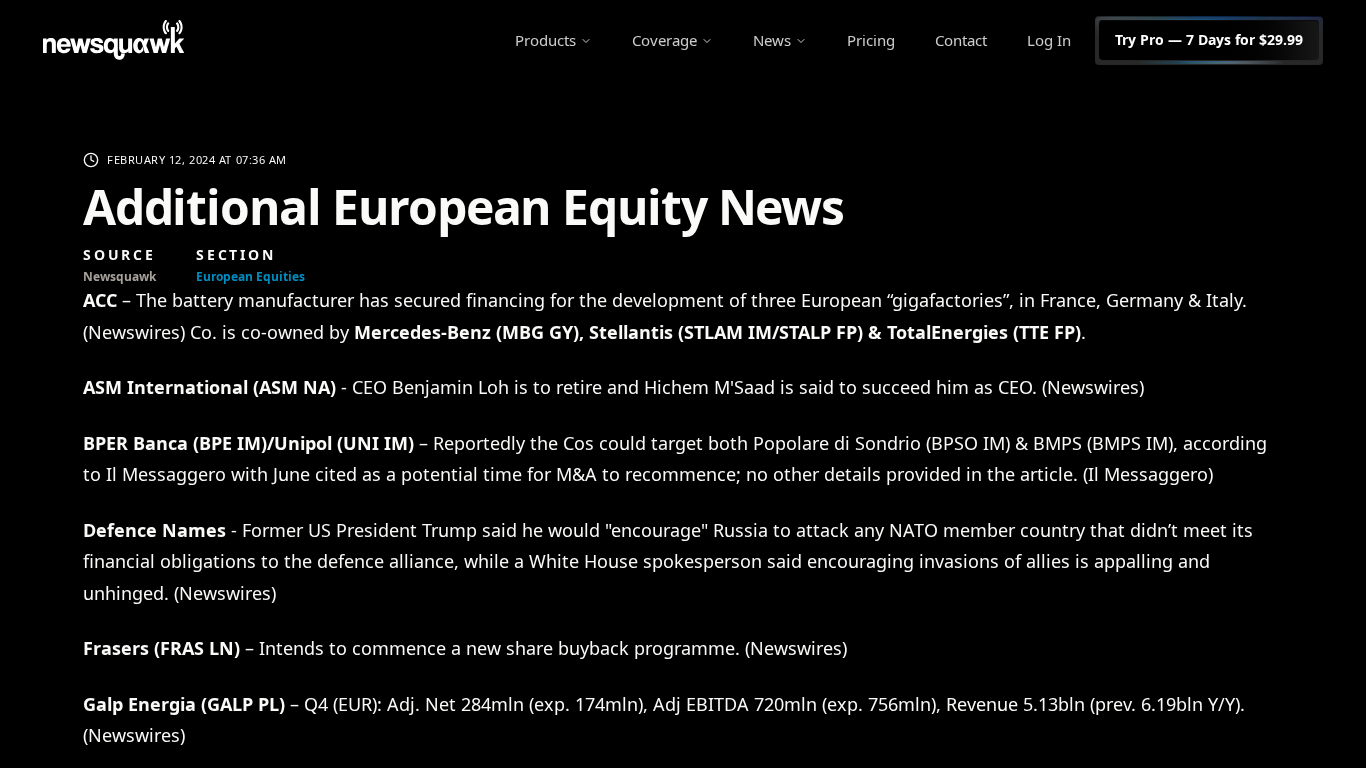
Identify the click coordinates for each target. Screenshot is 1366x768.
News (772, 40)
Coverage (664, 40)
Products (545, 40)
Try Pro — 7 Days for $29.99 (1209, 39)
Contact (961, 40)
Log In (1049, 40)
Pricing (871, 40)
